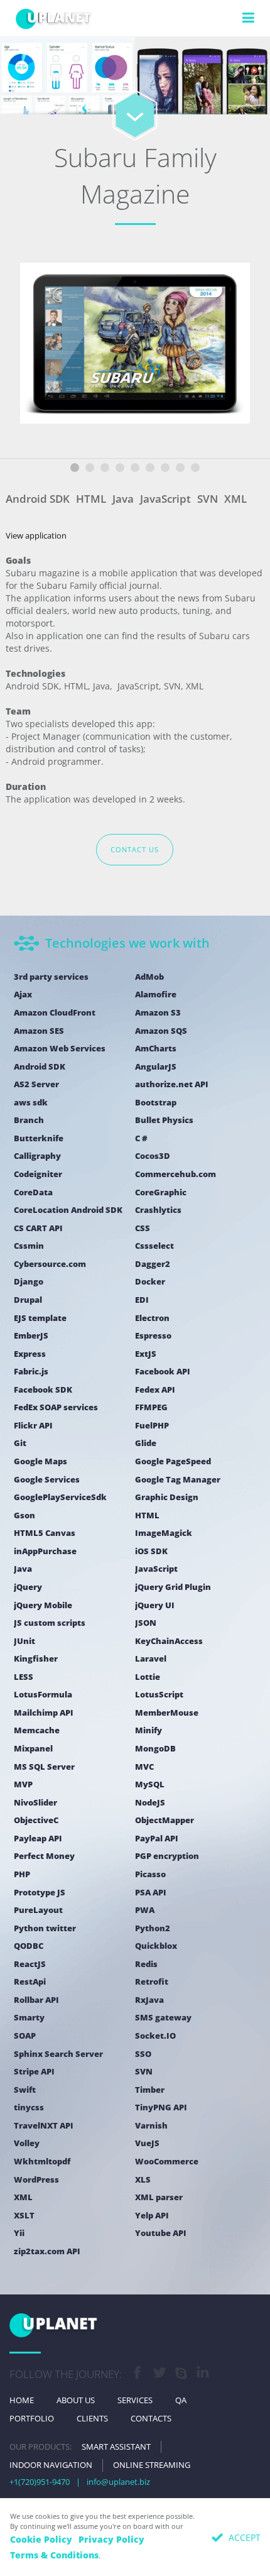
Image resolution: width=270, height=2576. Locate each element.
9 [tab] (195, 468)
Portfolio (32, 2418)
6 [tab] (150, 468)
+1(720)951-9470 (40, 2482)
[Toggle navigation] (248, 18)
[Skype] (181, 2375)
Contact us (135, 849)
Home (22, 2400)
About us (76, 2400)
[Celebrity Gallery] (202, 88)
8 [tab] (180, 468)
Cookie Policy (41, 2539)
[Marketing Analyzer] (67, 88)
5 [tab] (135, 468)
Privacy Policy (111, 2539)
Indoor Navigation (51, 2465)
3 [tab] (105, 468)
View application (36, 535)
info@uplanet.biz (118, 2482)
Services (135, 2400)
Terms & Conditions (54, 2555)
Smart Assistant (116, 2447)
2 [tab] (90, 468)
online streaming (152, 2465)
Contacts (151, 2418)
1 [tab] (75, 468)
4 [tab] (120, 468)
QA (181, 2400)
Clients (92, 2418)
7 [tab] (165, 468)
